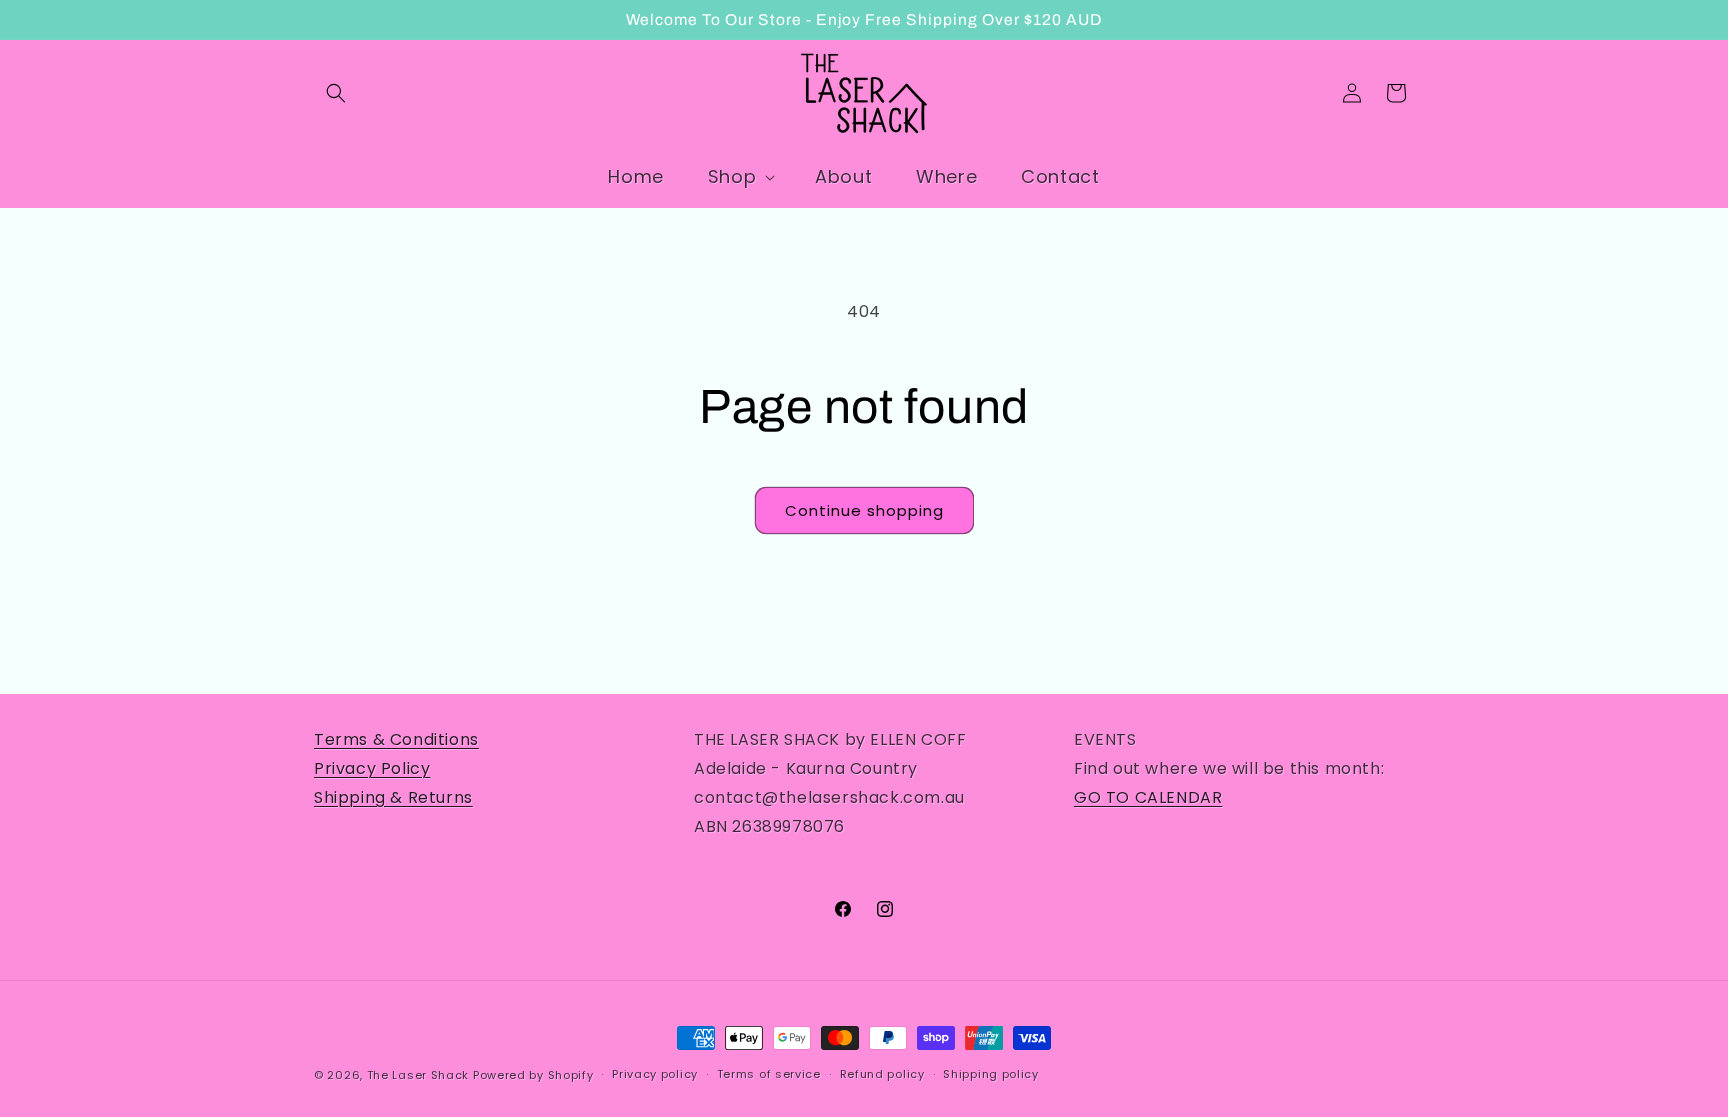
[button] (336, 93)
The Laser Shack (418, 1075)
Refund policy (882, 1074)
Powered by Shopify (533, 1075)
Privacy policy (655, 1074)
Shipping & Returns (393, 797)
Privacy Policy (372, 768)
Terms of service (769, 1074)
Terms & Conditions (396, 739)
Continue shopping (864, 510)
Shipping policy (991, 1074)
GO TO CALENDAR (1148, 797)
